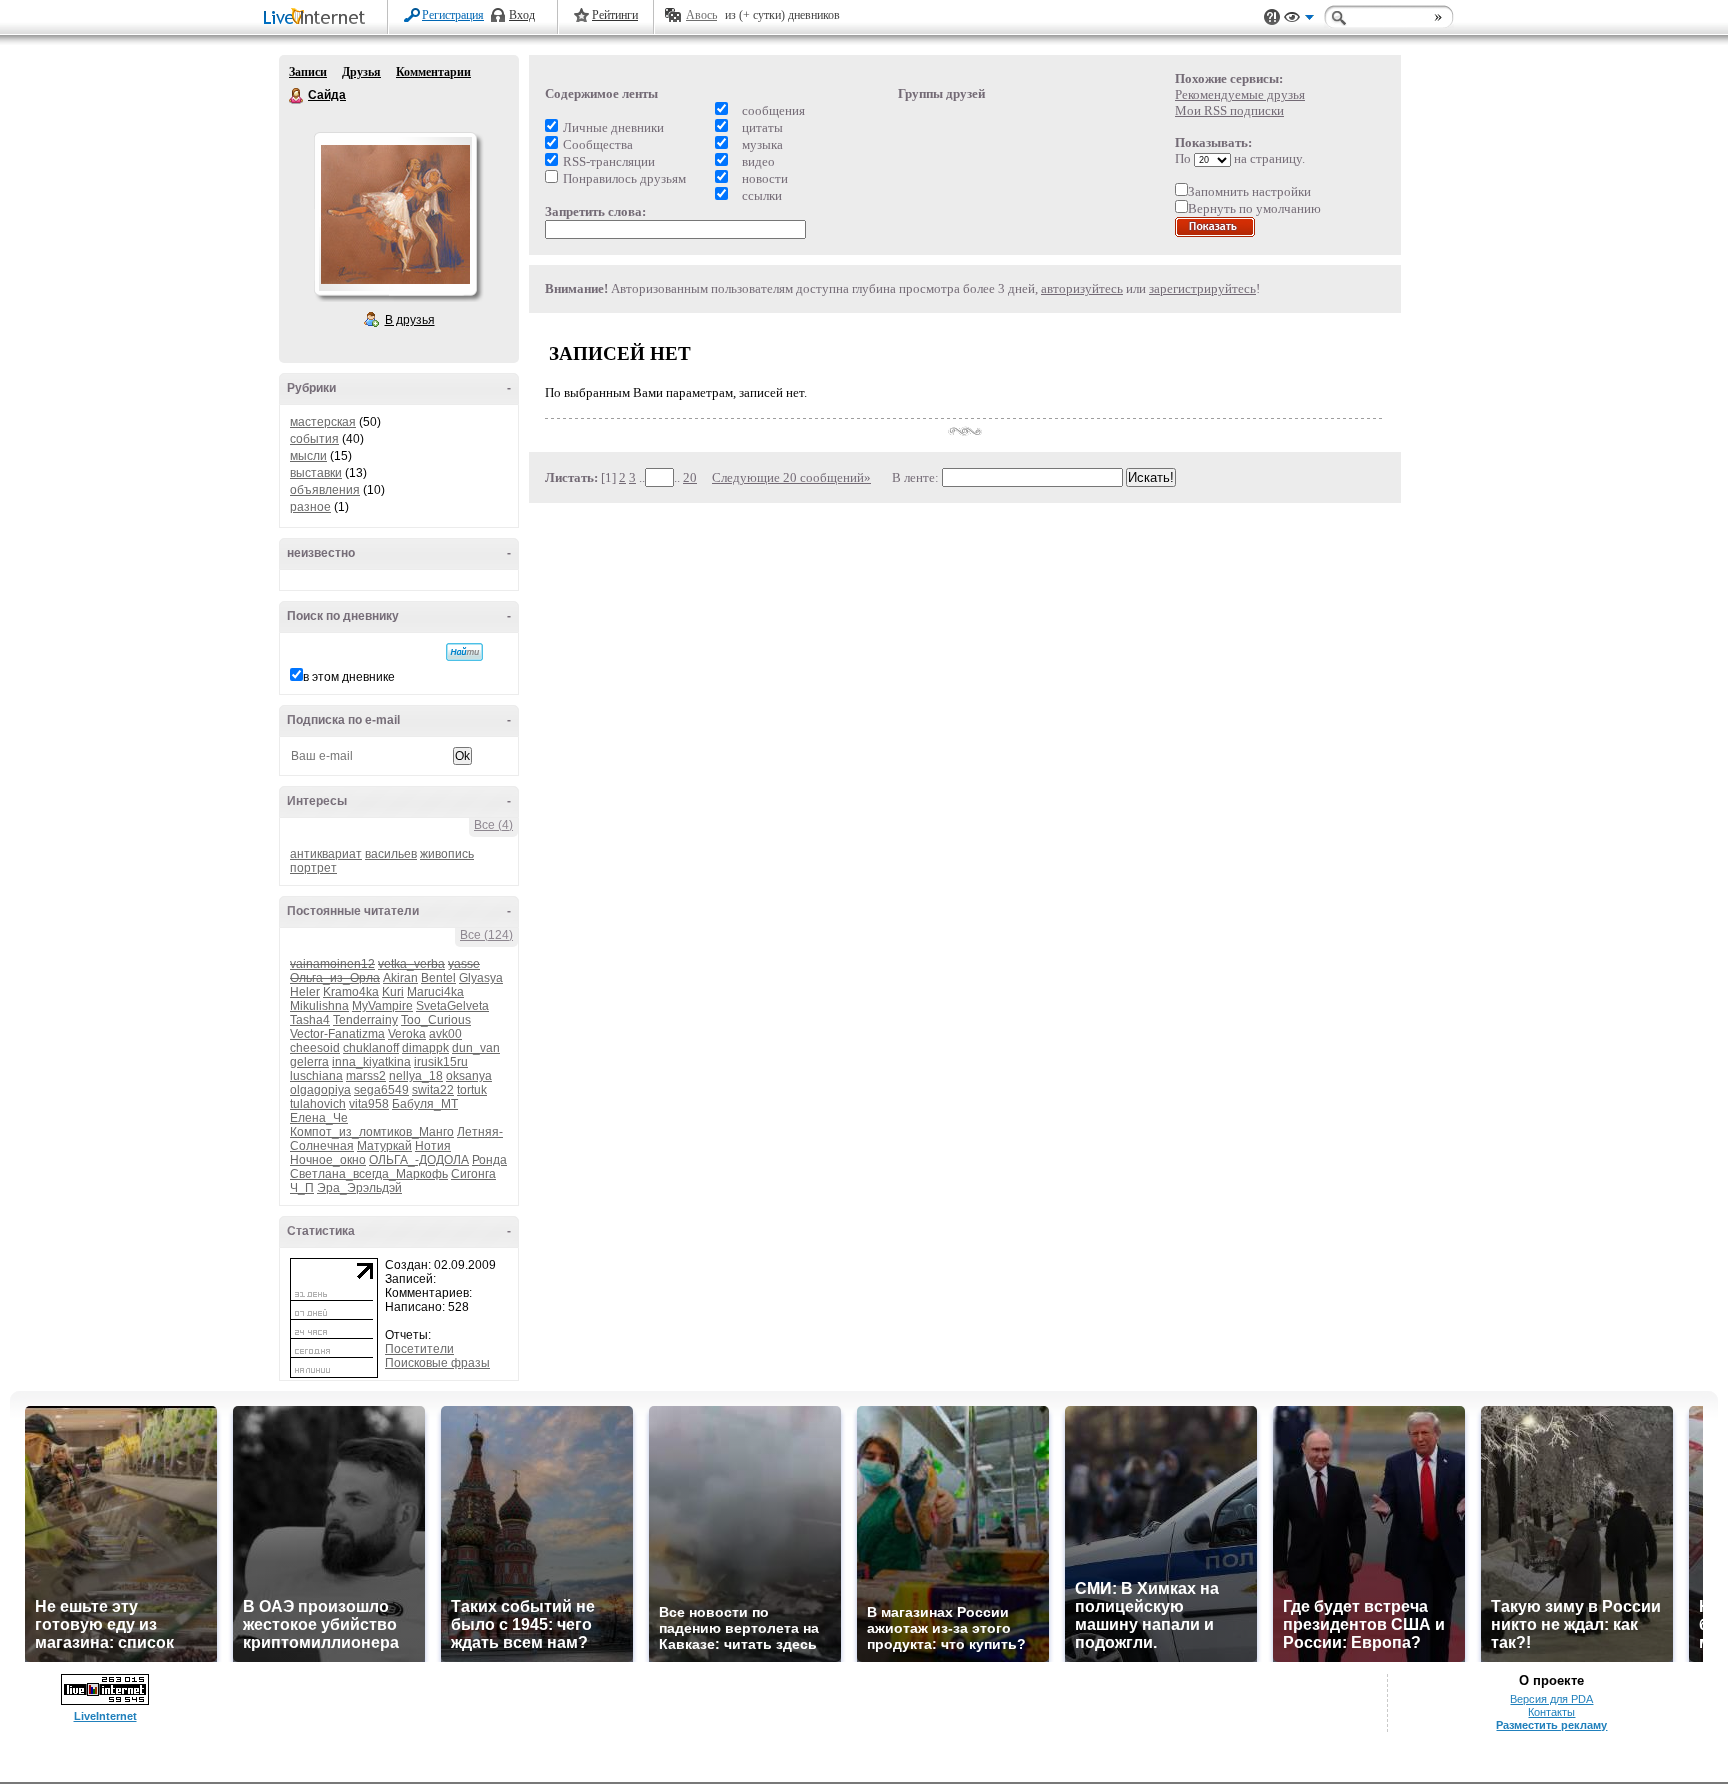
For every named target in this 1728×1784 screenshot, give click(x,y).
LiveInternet (318, 18)
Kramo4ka (351, 992)
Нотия (433, 1146)
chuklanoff (371, 1048)
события (314, 439)
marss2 (366, 1076)
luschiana (316, 1076)
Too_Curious (436, 1020)
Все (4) (493, 825)
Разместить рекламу (1551, 1725)
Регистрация (453, 15)
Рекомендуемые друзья (1240, 94)
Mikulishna (319, 1006)
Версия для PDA (1551, 1699)
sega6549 (381, 1090)
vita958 (369, 1104)
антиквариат (326, 854)
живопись (447, 854)
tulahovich (318, 1104)
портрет (313, 868)
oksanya (469, 1076)
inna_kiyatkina (371, 1062)
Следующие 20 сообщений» (791, 477)
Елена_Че (319, 1118)
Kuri (393, 992)
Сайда (297, 96)
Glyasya (481, 978)
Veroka (407, 1034)
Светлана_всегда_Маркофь (369, 1174)
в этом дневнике (349, 677)
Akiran (400, 978)
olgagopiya (320, 1090)
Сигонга (473, 1174)
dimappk (425, 1048)
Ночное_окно (328, 1160)
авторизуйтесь (1082, 288)
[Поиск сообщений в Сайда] (464, 652)
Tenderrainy (365, 1020)
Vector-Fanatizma (337, 1034)
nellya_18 (416, 1076)
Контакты (1551, 1712)
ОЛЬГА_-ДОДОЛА (419, 1160)
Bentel (438, 978)
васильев (391, 854)
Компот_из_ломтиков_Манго (372, 1132)
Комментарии (433, 72)
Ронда (489, 1160)
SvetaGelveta (452, 1006)
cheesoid (315, 1048)
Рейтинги (615, 15)
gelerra (309, 1062)
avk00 (445, 1034)
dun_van (476, 1048)
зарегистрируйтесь (1202, 288)
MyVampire (382, 1006)
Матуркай (384, 1146)
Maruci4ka (435, 992)
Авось (701, 15)
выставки (316, 473)
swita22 (433, 1090)
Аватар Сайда (395, 214)
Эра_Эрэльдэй (359, 1188)
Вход (522, 15)
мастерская (323, 422)
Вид (1299, 20)
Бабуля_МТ (425, 1104)
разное (310, 507)
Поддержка (1272, 17)
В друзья (410, 320)
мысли (308, 456)
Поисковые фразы (437, 1363)
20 (690, 477)
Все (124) (486, 935)
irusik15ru (441, 1062)
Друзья (361, 72)
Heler (305, 992)
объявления (325, 490)
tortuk (472, 1090)
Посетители (419, 1349)
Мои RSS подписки (1229, 110)
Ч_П (302, 1188)
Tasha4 (310, 1020)
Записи (308, 72)
